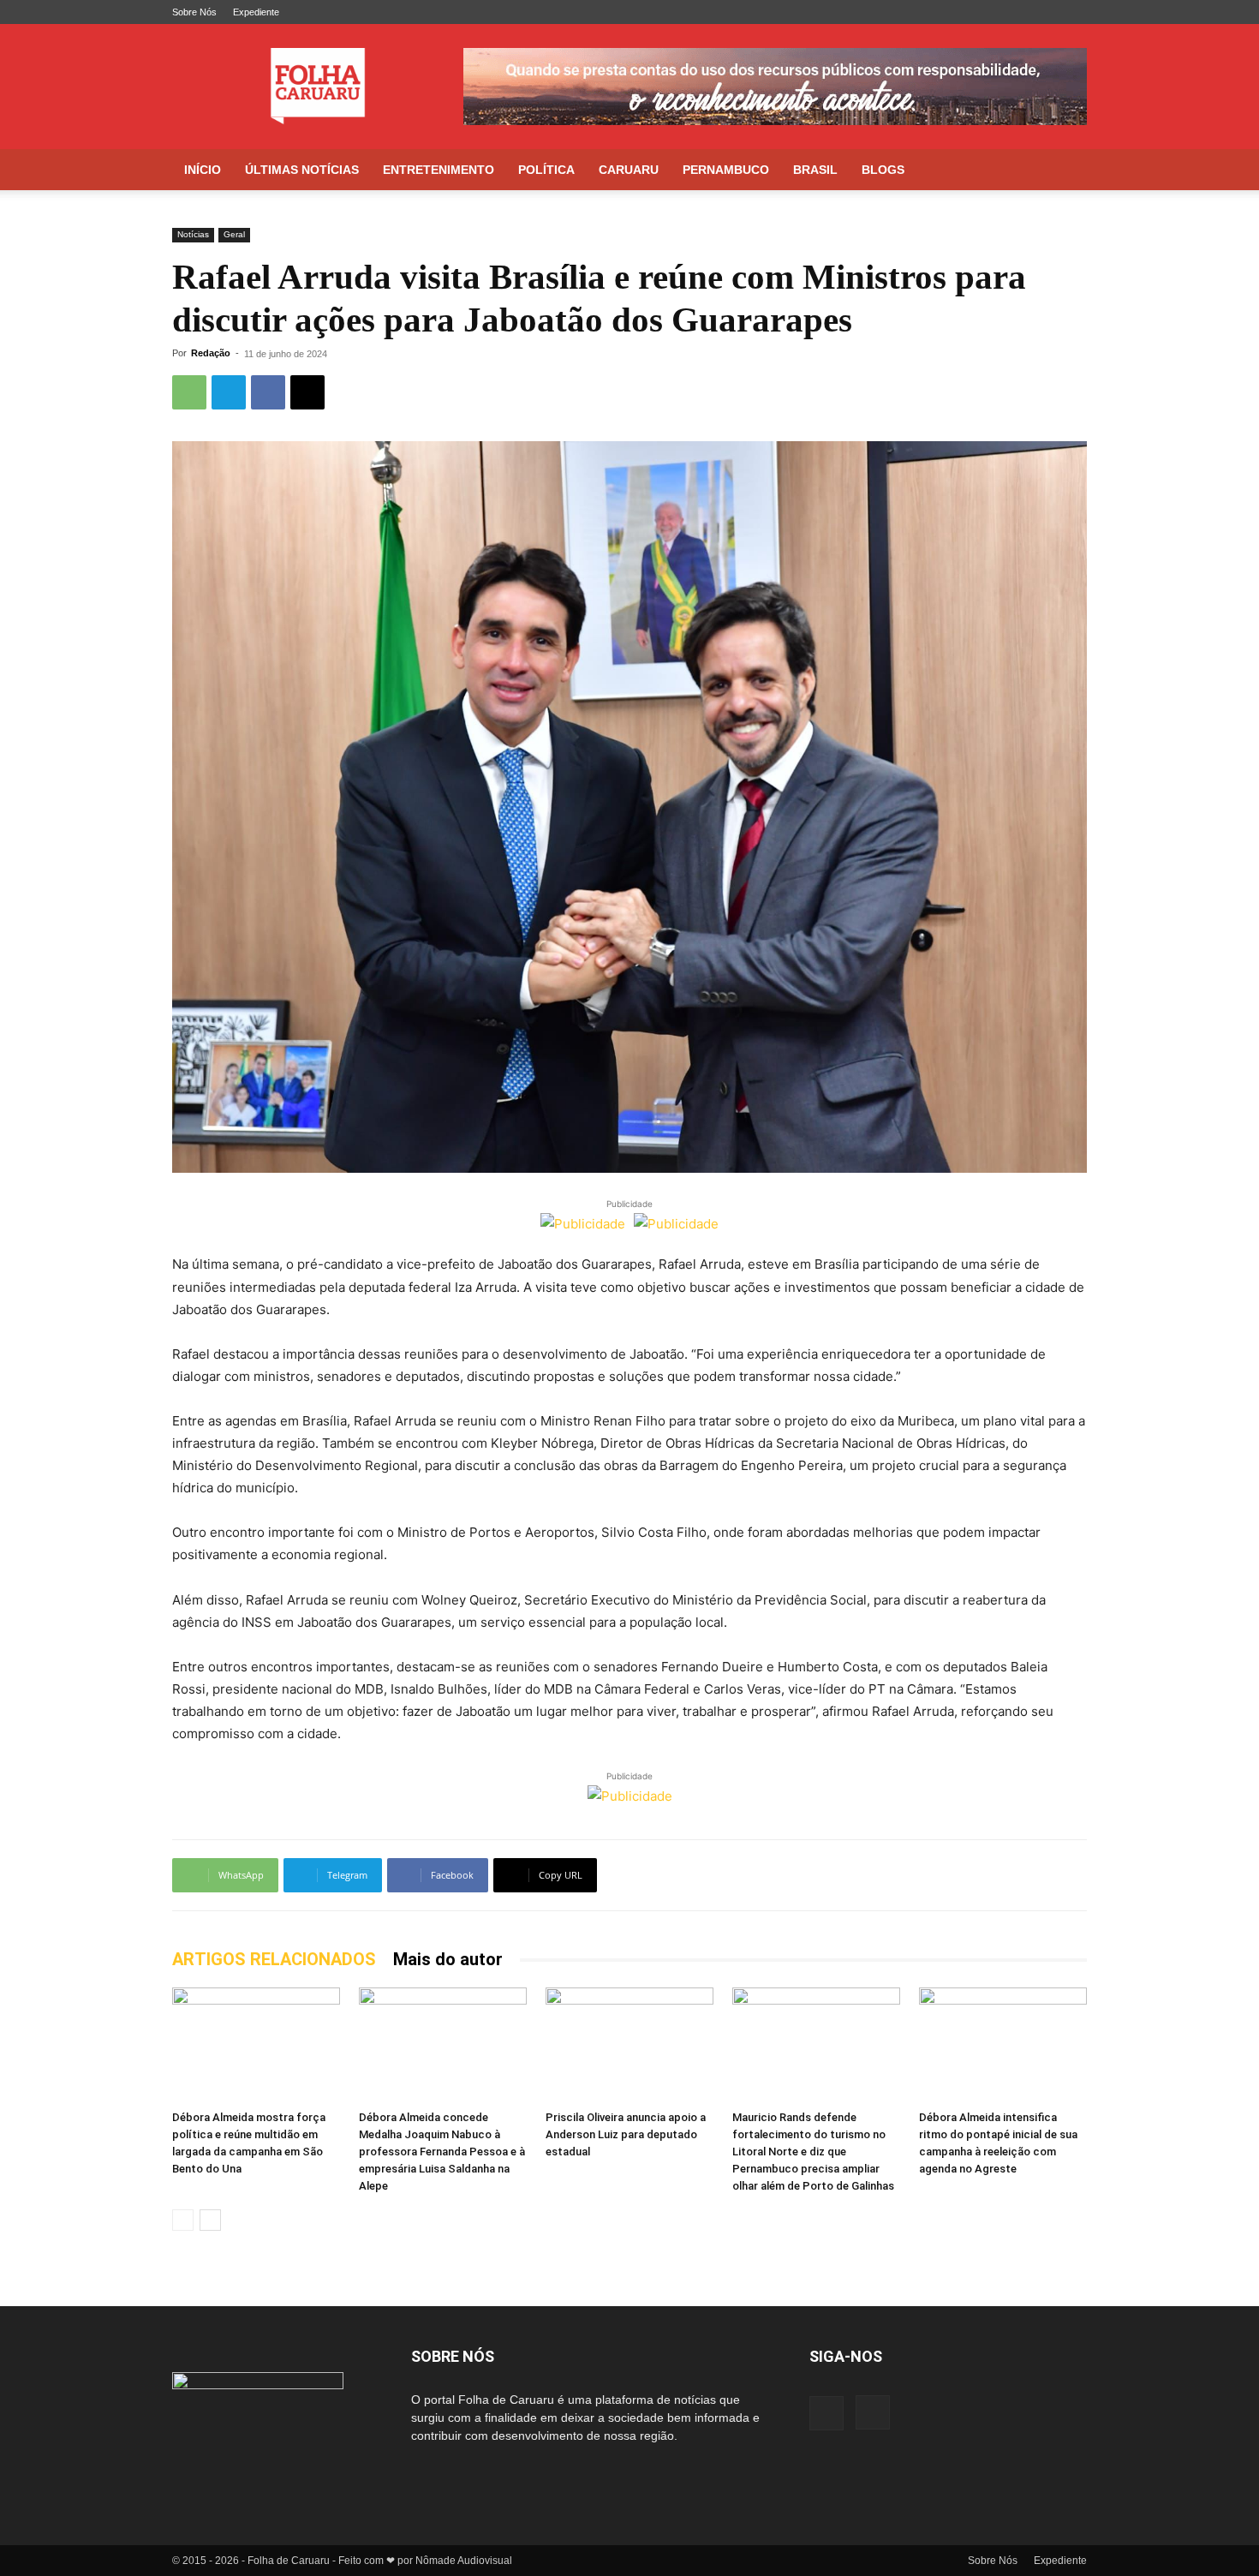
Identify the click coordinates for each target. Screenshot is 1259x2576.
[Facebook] (1046, 12)
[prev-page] (183, 2220)
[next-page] (210, 2220)
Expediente (256, 12)
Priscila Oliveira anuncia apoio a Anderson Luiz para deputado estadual (626, 2134)
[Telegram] (229, 392)
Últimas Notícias (302, 170)
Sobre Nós (194, 12)
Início (203, 170)
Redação (211, 353)
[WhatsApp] (189, 392)
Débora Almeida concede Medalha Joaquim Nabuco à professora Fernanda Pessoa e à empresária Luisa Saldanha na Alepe (442, 2152)
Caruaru (629, 170)
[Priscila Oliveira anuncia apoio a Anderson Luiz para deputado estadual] (629, 2045)
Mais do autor (448, 1959)
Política (546, 170)
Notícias (193, 234)
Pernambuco (726, 170)
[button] (1066, 171)
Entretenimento (439, 170)
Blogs (883, 170)
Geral (234, 234)
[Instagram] (1074, 12)
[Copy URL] (307, 392)
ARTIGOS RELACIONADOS (274, 1959)
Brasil (815, 170)
